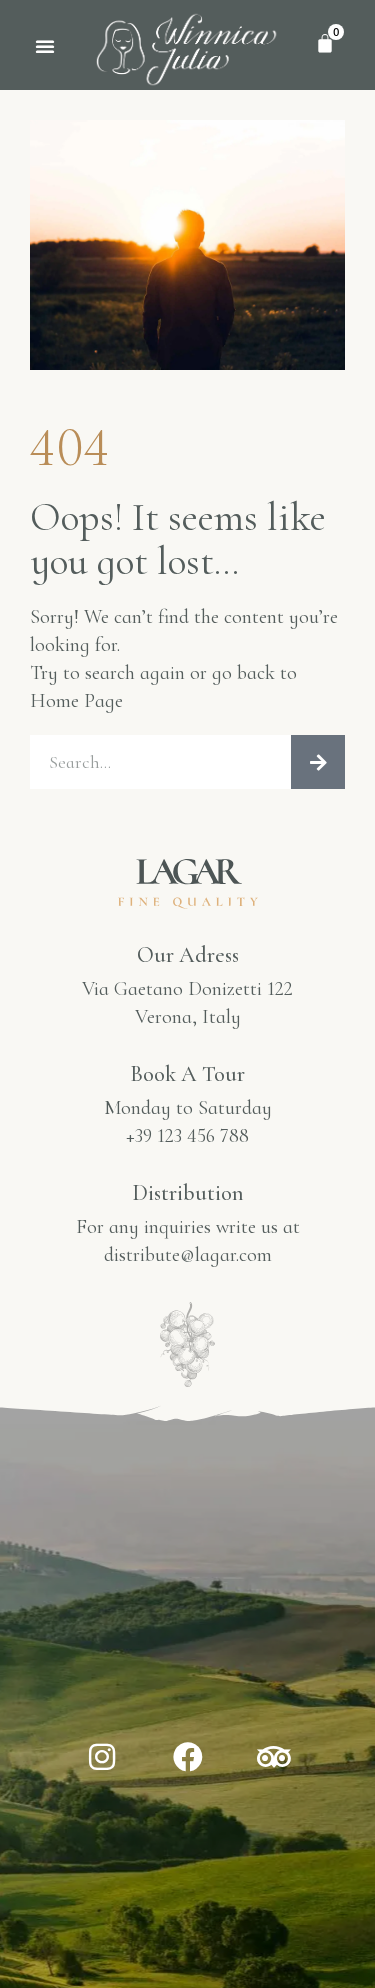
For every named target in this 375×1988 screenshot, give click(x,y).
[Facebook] (188, 1757)
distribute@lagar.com (188, 1255)
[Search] (318, 762)
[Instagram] (102, 1757)
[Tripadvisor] (274, 1757)
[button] (45, 46)
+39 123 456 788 (187, 1136)
